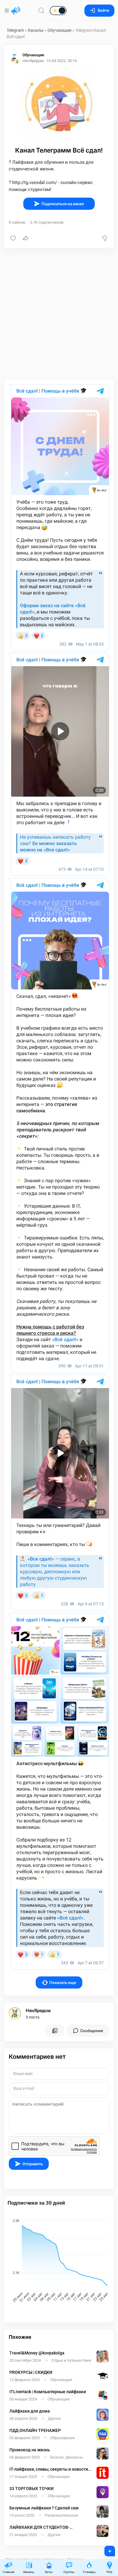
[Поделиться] (26, 238)
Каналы (36, 30)
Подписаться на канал (63, 204)
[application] (59, 2262)
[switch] (39, 11)
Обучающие (59, 30)
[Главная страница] (16, 11)
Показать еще (63, 1983)
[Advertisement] (59, 314)
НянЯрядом (38, 2011)
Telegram (15, 30)
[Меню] (7, 11)
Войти (103, 10)
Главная (8, 2572)
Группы (69, 2572)
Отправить (33, 2164)
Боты (49, 2572)
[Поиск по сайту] (41, 10)
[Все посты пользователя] (55, 2031)
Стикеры (89, 2572)
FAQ (109, 2572)
